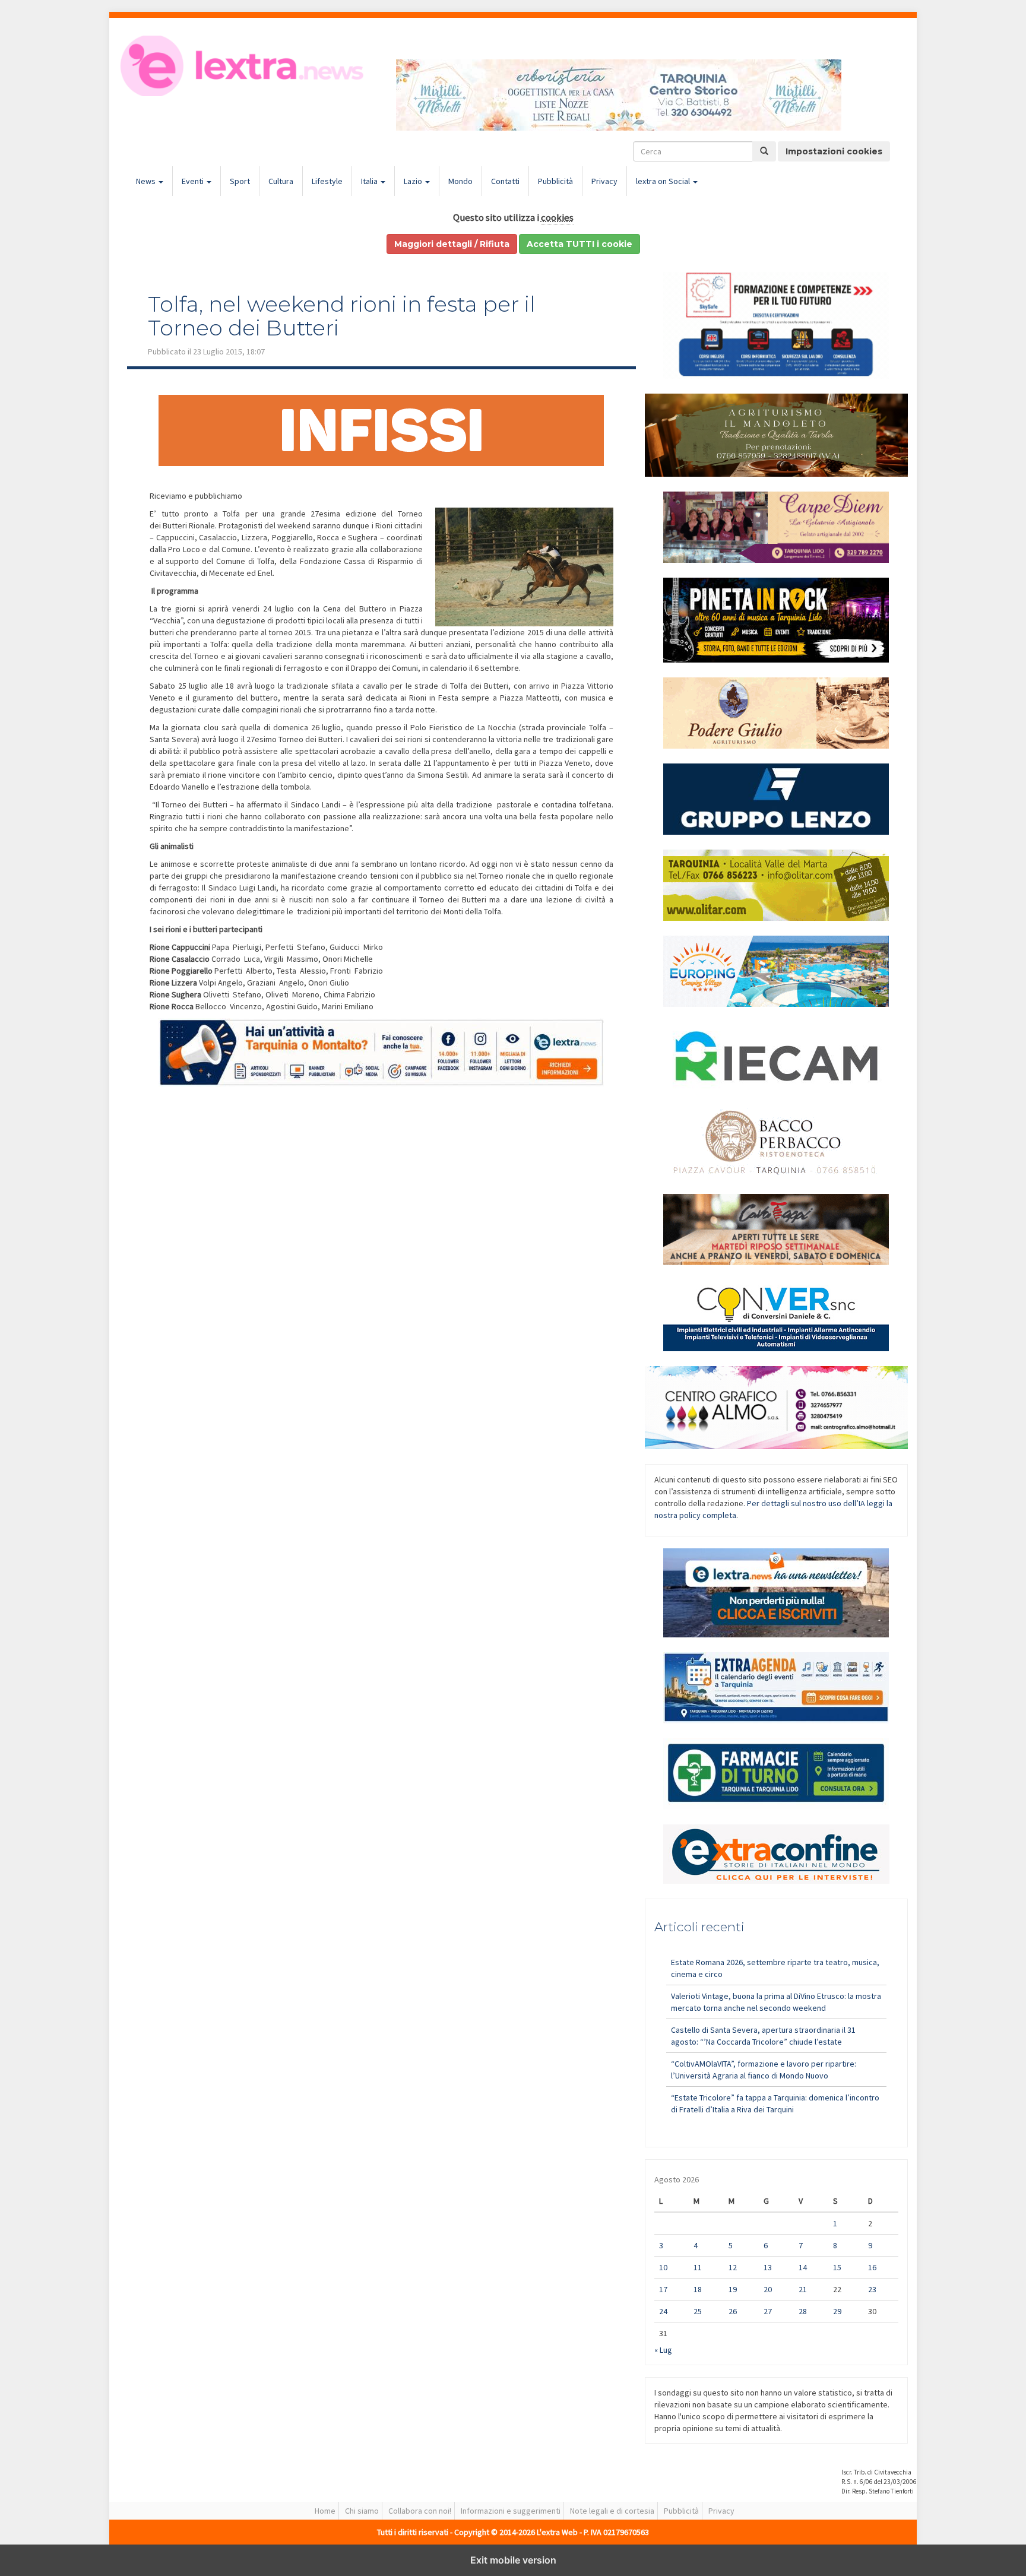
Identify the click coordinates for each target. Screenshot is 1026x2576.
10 (663, 2267)
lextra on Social (664, 181)
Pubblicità (555, 181)
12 (733, 2267)
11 (698, 2267)
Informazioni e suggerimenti (511, 2511)
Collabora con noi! (420, 2511)
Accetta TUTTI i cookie (579, 244)
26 (733, 2311)
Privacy (604, 181)
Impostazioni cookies (834, 151)
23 (872, 2289)
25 (698, 2311)
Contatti (505, 181)
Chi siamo (362, 2511)
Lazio (414, 181)
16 (872, 2267)
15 (837, 2267)
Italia (370, 181)
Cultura (281, 181)
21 (803, 2289)
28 (803, 2311)
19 (733, 2289)
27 (768, 2311)
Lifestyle (327, 181)
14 (803, 2267)
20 (768, 2289)
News (147, 181)
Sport (240, 181)
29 (837, 2311)
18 (698, 2289)
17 (663, 2289)
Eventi (194, 181)
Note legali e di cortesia (612, 2511)
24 (663, 2311)
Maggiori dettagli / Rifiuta (452, 244)
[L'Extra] (244, 66)
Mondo (460, 181)
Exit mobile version (513, 2560)
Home (325, 2511)
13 (768, 2267)
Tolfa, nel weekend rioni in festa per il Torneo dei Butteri (342, 316)
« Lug (663, 2350)
